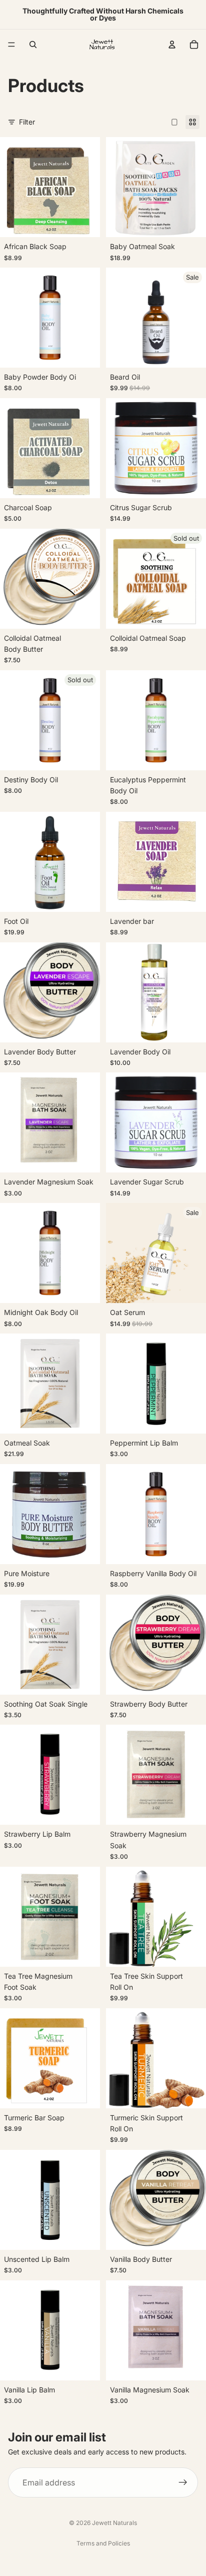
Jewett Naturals (114, 2523)
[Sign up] (183, 2482)
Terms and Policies (103, 2543)
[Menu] (11, 45)
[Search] (33, 45)
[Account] (172, 45)
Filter (27, 122)
